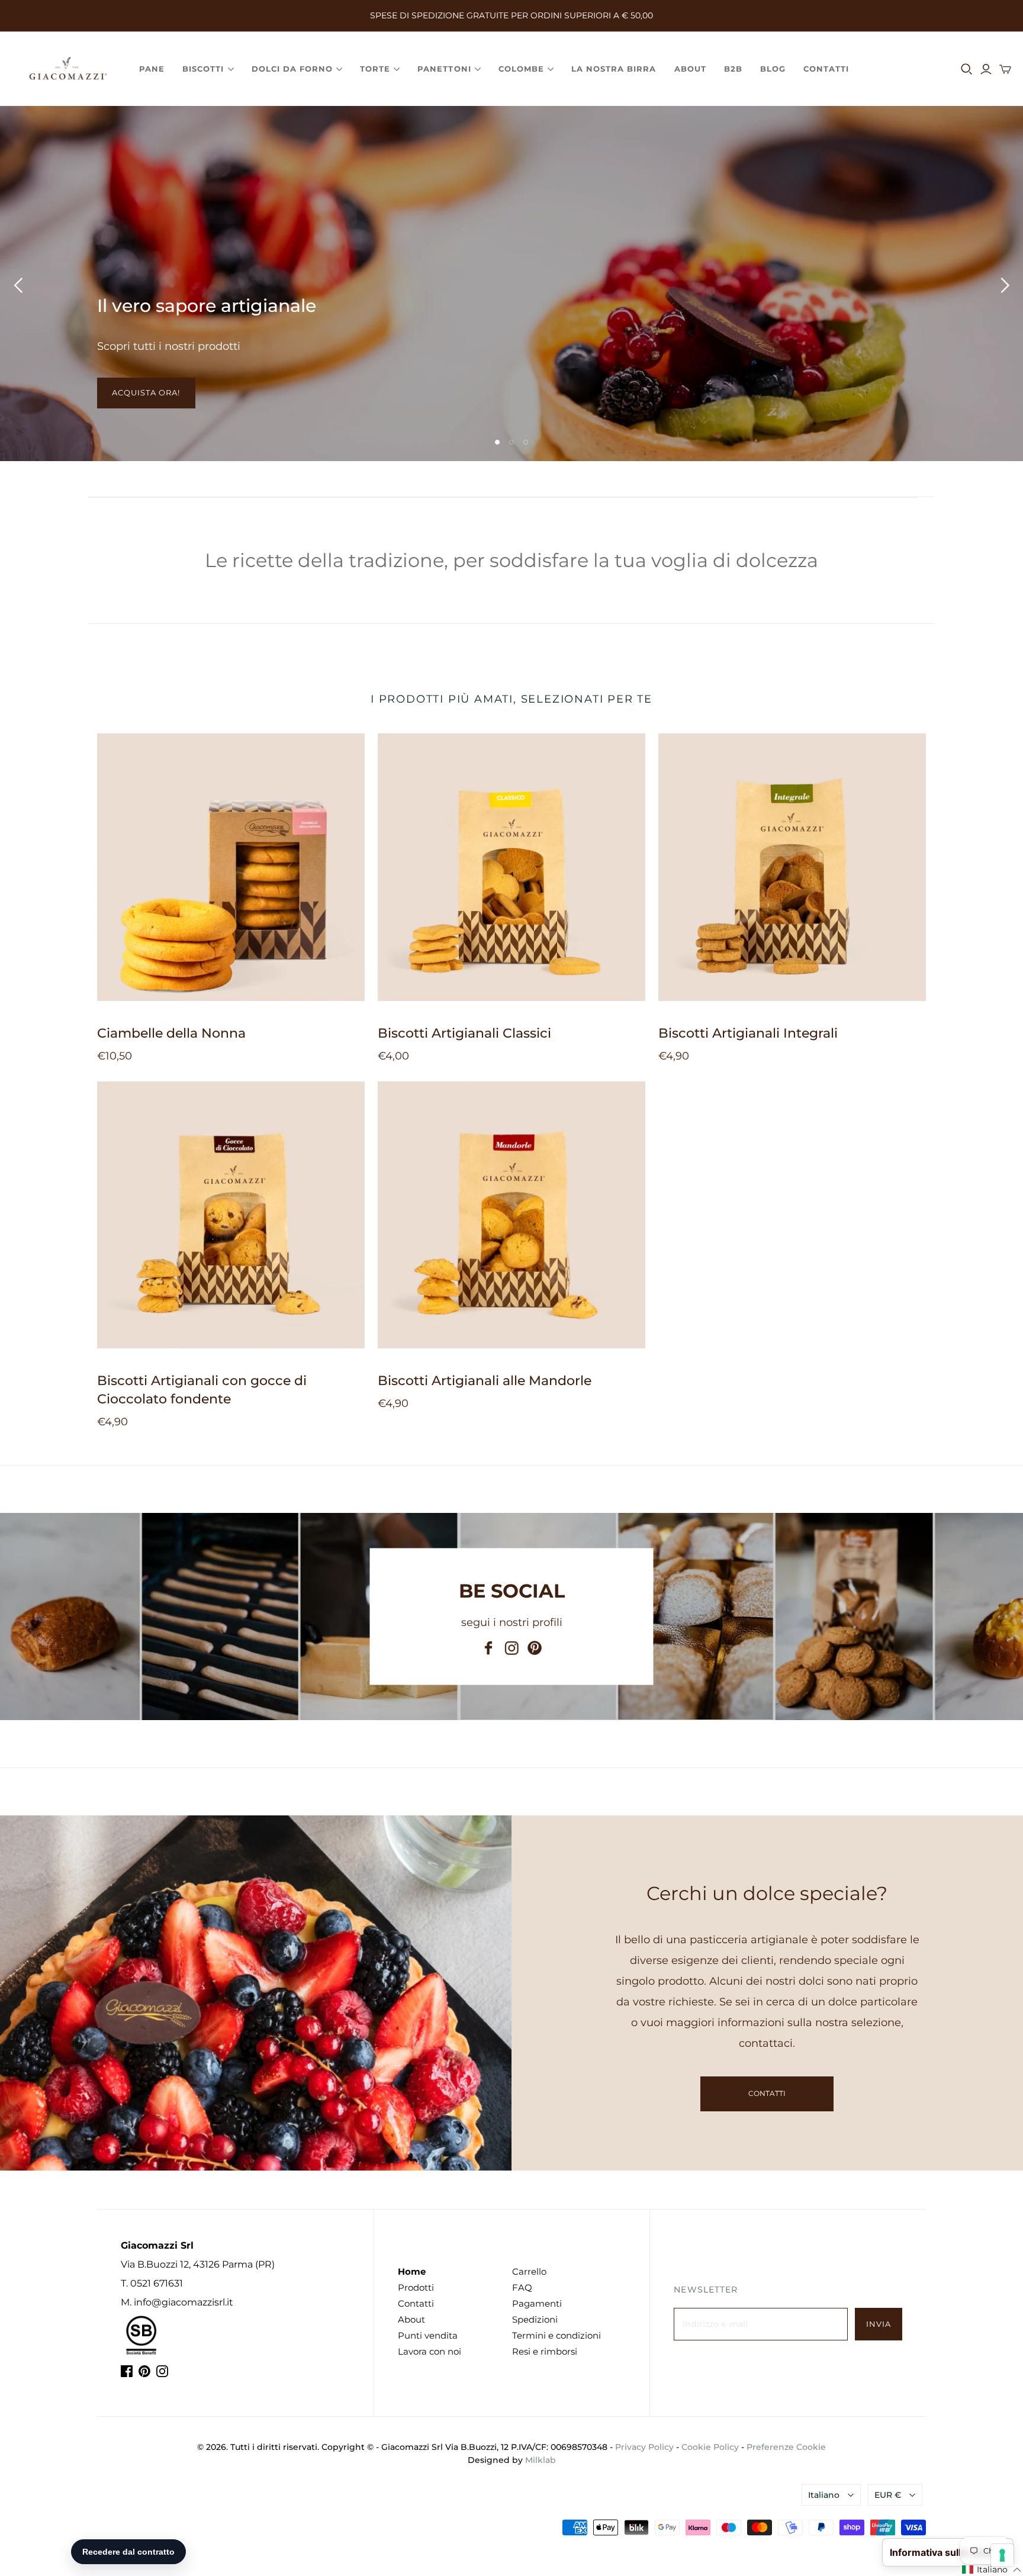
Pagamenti (537, 2303)
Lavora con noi (430, 2351)
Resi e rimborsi (545, 2351)
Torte (375, 69)
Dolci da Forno (292, 69)
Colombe (521, 69)
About (690, 69)
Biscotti (203, 69)
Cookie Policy (710, 2447)
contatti (767, 2093)
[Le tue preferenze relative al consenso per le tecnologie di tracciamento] (1002, 2555)
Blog (773, 69)
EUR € (888, 2495)
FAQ (522, 2287)
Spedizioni (535, 2319)
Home (412, 2271)
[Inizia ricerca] (967, 69)
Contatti (826, 69)
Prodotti (416, 2287)
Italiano (824, 2495)
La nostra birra (614, 69)
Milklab (541, 2460)
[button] (992, 2570)
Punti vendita (428, 2335)
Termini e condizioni (556, 2335)
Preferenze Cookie (786, 2447)
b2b (733, 69)
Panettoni (444, 69)
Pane (152, 69)
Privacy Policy (644, 2447)
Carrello (529, 2271)
